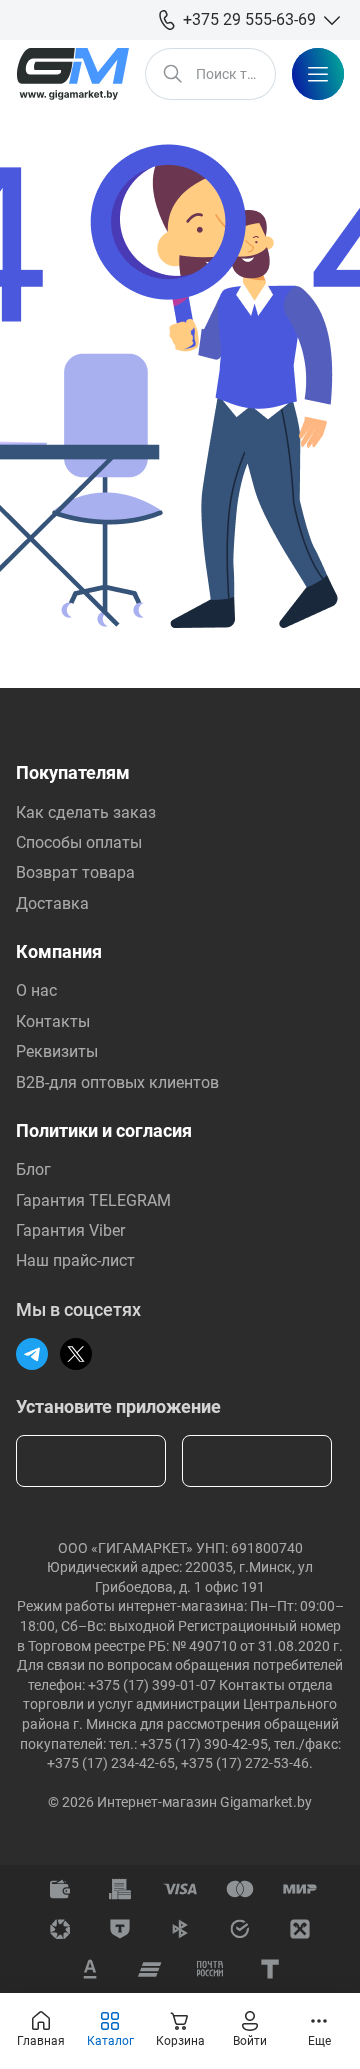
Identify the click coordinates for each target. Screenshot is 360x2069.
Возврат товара (75, 872)
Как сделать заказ (86, 812)
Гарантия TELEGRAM (93, 1200)
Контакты (53, 1021)
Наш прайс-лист (75, 1260)
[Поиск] (173, 74)
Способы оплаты (79, 842)
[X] (76, 1354)
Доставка (52, 903)
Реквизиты (57, 1051)
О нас (36, 990)
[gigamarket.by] (72, 74)
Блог (33, 1169)
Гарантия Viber (70, 1230)
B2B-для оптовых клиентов (117, 1082)
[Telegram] (32, 1354)
